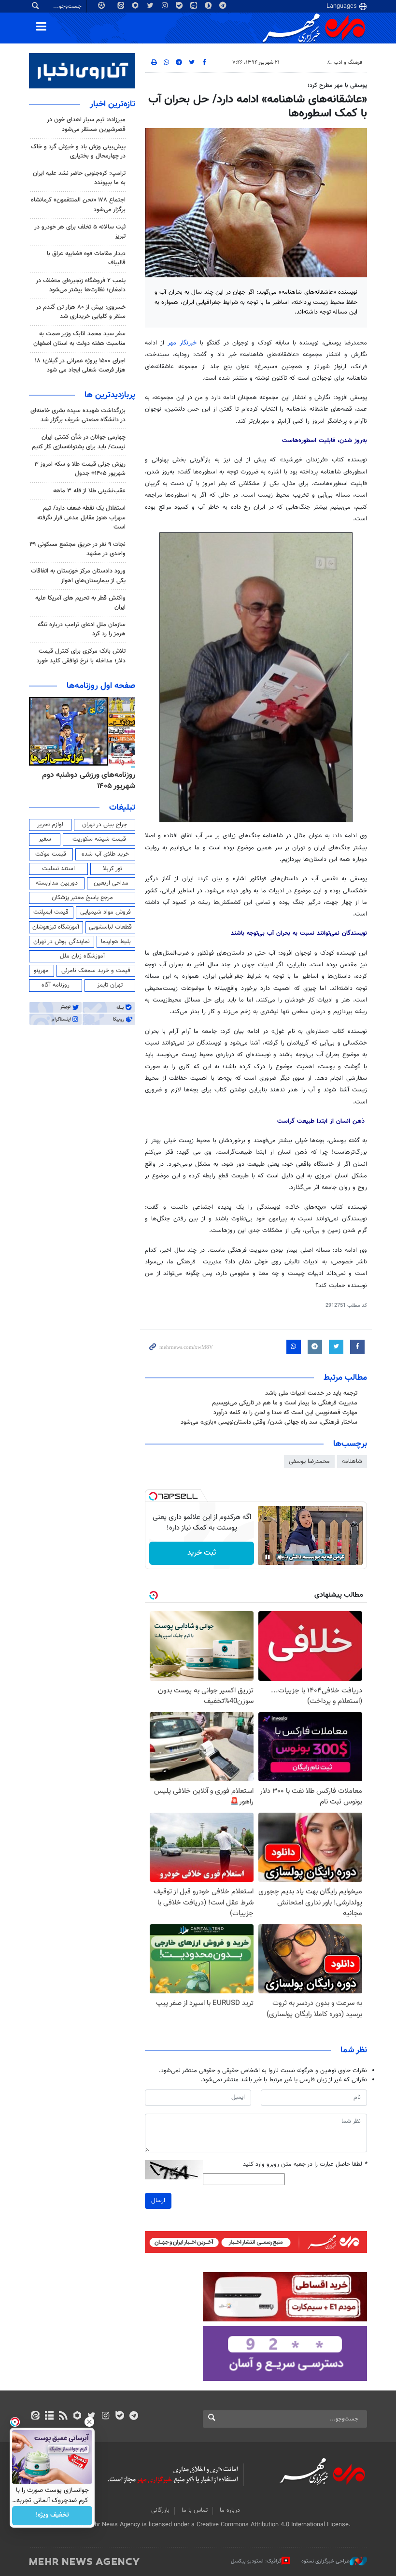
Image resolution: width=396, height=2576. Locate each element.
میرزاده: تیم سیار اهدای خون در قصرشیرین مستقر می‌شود (86, 124)
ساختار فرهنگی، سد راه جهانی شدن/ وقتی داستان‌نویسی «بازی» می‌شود (269, 1422)
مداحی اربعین (111, 883)
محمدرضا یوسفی (309, 1461)
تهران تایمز (110, 985)
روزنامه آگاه (56, 985)
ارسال (158, 2201)
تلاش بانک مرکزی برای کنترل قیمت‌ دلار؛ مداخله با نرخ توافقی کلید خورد (81, 656)
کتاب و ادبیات (308, 63)
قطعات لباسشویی (110, 927)
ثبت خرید (202, 1553)
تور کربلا (113, 869)
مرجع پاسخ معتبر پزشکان (82, 898)
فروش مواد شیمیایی (106, 912)
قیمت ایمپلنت (51, 912)
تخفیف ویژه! (52, 2516)
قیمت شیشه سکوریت (99, 839)
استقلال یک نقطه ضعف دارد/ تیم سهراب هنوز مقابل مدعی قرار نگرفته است (81, 517)
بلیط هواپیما (116, 942)
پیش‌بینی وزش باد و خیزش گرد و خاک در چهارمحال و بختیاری (78, 151)
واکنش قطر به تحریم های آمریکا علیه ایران (80, 603)
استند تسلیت (58, 869)
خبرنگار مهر (182, 343)
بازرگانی (160, 2510)
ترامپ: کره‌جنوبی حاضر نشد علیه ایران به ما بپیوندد (79, 178)
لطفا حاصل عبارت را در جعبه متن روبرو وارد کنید (305, 2165)
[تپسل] (153, 1496)
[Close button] (89, 2422)
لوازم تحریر (50, 825)
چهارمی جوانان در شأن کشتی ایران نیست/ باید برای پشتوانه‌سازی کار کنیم (79, 442)
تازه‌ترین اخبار (113, 104)
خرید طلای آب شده (105, 854)
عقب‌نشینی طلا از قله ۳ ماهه (89, 491)
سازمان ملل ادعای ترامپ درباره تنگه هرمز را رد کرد (82, 629)
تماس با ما (195, 2510)
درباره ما (230, 2510)
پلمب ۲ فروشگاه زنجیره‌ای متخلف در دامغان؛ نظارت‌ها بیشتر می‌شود (81, 285)
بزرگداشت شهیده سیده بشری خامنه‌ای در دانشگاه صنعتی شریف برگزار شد (78, 415)
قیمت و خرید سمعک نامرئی (96, 971)
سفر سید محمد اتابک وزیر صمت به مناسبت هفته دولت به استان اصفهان (79, 338)
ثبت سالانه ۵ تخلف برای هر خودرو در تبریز (80, 232)
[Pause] (268, 1557)
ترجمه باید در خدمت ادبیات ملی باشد (311, 1393)
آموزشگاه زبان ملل (82, 956)
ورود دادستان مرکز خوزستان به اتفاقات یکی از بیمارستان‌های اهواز (78, 576)
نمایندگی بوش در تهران (62, 942)
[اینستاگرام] (106, 2417)
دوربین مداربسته (57, 883)
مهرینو (41, 971)
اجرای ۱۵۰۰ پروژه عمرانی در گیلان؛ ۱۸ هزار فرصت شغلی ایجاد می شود (80, 365)
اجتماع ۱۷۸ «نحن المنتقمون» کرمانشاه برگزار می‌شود (78, 205)
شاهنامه (352, 1461)
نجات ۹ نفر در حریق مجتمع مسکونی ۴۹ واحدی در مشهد (78, 549)
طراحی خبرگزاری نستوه (325, 2561)
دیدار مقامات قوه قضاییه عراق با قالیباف (86, 258)
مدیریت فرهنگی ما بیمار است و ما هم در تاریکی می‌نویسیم (285, 1403)
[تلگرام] (134, 2417)
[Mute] (281, 1557)
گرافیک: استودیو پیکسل (256, 2561)
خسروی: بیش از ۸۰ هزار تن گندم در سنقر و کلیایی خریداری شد (81, 312)
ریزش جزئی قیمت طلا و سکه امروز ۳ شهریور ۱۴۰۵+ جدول (80, 469)
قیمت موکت (51, 854)
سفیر (45, 839)
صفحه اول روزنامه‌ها (101, 686)
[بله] (120, 2417)
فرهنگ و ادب (348, 63)
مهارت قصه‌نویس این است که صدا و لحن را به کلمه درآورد (285, 1413)
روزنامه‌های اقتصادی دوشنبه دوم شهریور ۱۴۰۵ (85, 780)
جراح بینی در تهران (105, 825)
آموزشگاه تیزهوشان (56, 927)
